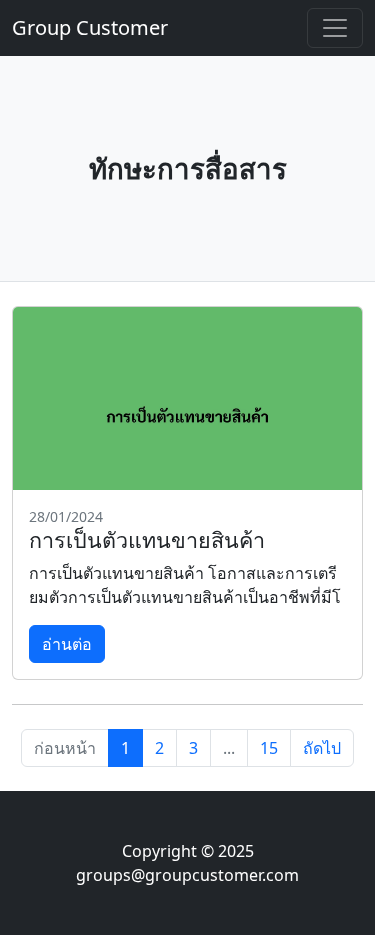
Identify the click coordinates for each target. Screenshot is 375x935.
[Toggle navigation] (335, 28)
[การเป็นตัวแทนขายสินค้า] (187, 398)
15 (269, 748)
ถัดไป (322, 748)
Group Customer (90, 27)
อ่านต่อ (67, 644)
